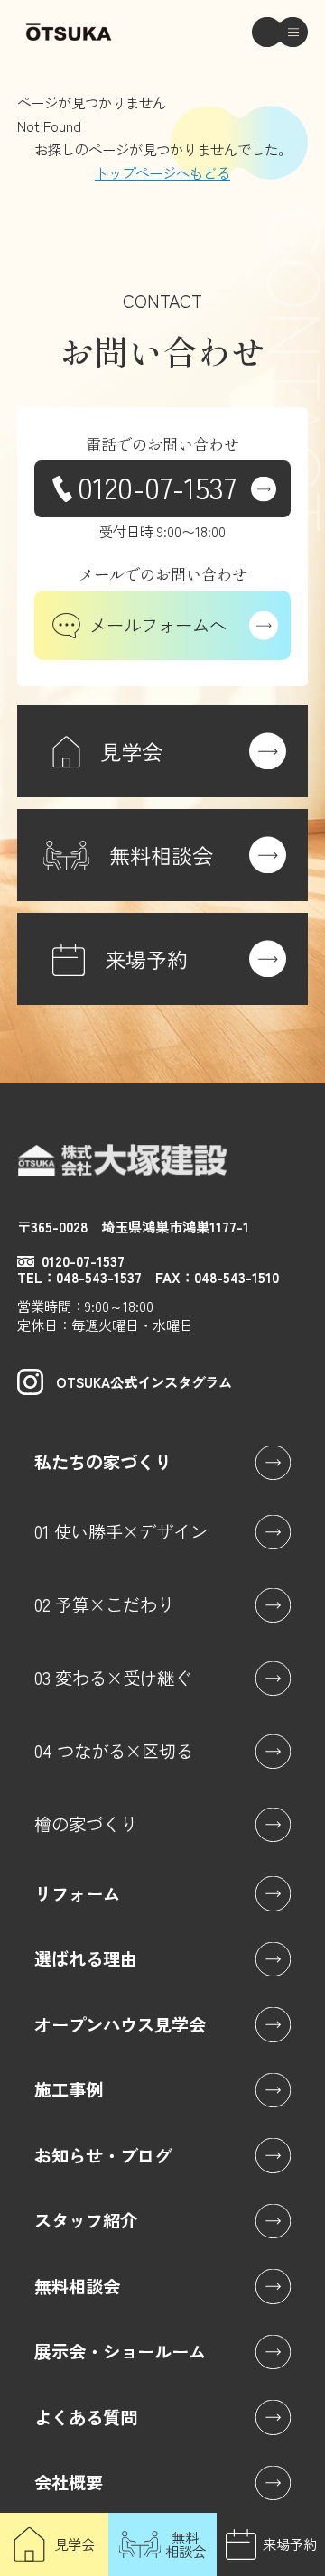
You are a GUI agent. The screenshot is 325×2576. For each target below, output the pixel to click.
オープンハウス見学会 (120, 2024)
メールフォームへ (158, 625)
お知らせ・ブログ (103, 2155)
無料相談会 (186, 2544)
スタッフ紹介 (86, 2220)
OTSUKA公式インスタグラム (144, 1381)
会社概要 (69, 2482)
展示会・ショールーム (120, 2351)
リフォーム (77, 1893)
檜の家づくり (86, 1824)
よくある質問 (86, 2417)
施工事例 (69, 2089)
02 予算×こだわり (104, 1604)
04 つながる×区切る (114, 1751)
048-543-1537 (99, 1277)
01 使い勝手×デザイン (121, 1531)
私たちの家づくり (103, 1462)
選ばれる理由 (86, 1958)
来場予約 (290, 2543)
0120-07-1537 (157, 486)
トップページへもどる (162, 172)
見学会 (74, 2543)
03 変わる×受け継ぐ (113, 1678)
